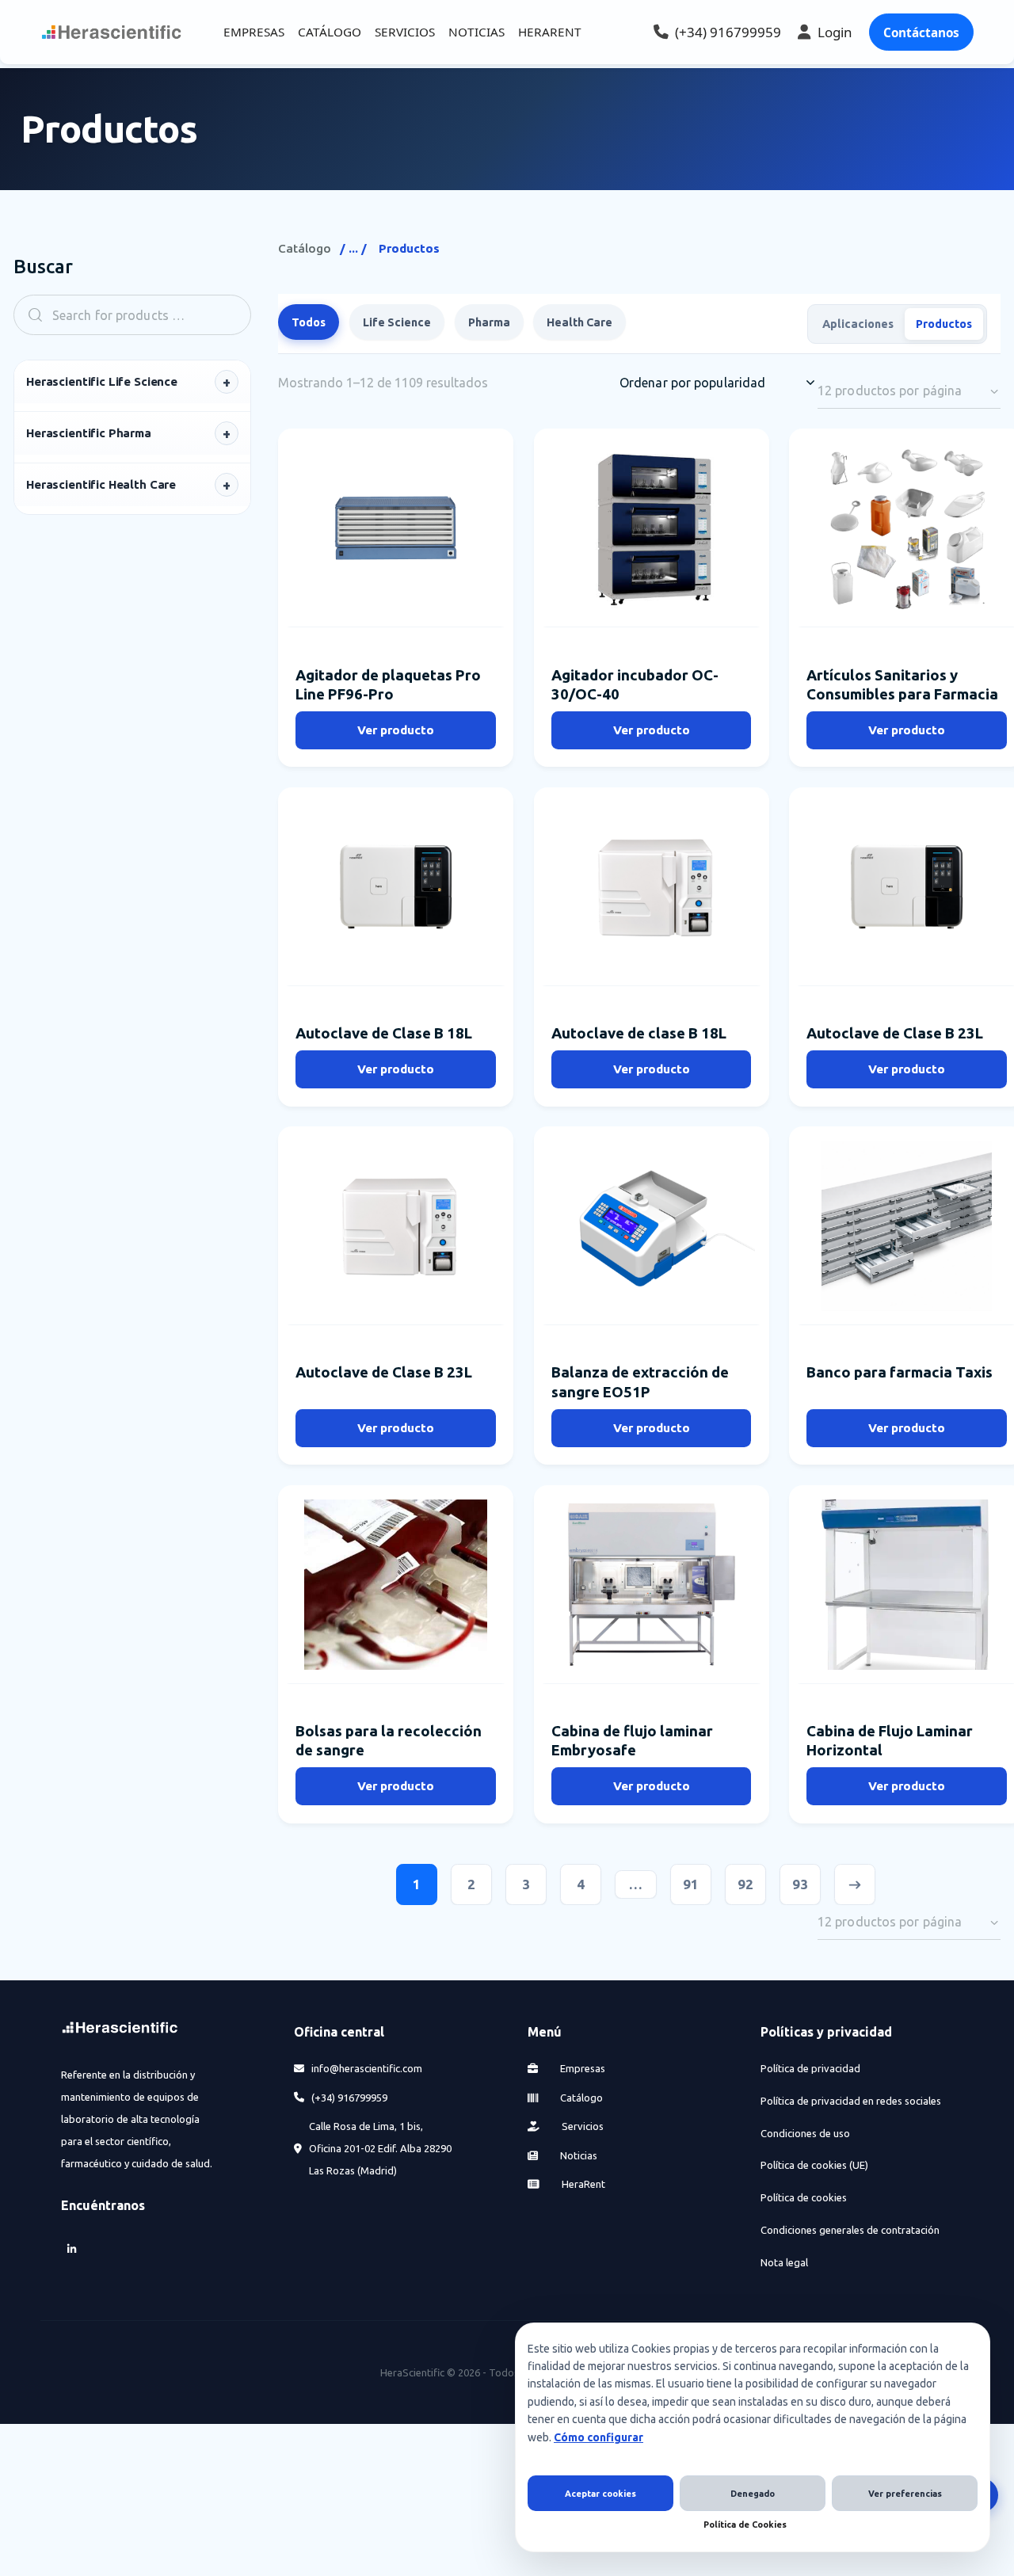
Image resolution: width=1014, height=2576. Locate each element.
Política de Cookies (745, 2525)
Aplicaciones (858, 323)
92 (745, 1884)
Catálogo (305, 248)
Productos (944, 323)
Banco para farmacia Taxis (900, 1372)
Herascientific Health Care (101, 484)
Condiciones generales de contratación (850, 2230)
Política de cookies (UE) (814, 2165)
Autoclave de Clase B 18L (384, 1033)
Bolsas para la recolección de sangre (389, 1741)
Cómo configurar (598, 2437)
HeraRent (582, 2184)
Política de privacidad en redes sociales (851, 2101)
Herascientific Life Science (102, 381)
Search (30, 315)
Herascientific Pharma (89, 433)
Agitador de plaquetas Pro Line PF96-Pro (388, 685)
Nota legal (784, 2262)
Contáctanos (921, 32)
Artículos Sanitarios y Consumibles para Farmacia (902, 685)
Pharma (489, 322)
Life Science (397, 322)
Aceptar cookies (600, 2494)
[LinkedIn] (72, 2248)
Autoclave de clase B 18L (639, 1033)
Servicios (581, 2126)
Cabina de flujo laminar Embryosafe (632, 1741)
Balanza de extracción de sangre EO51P (640, 1382)
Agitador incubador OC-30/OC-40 (635, 685)
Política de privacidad (810, 2068)
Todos (309, 322)
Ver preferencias (905, 2494)
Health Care (579, 322)
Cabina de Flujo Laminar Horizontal (890, 1741)
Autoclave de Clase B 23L (895, 1033)
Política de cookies (804, 2197)
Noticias (578, 2155)
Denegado (753, 2494)
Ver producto (396, 730)
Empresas (581, 2068)
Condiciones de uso (805, 2132)
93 (800, 1884)
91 (691, 1884)
